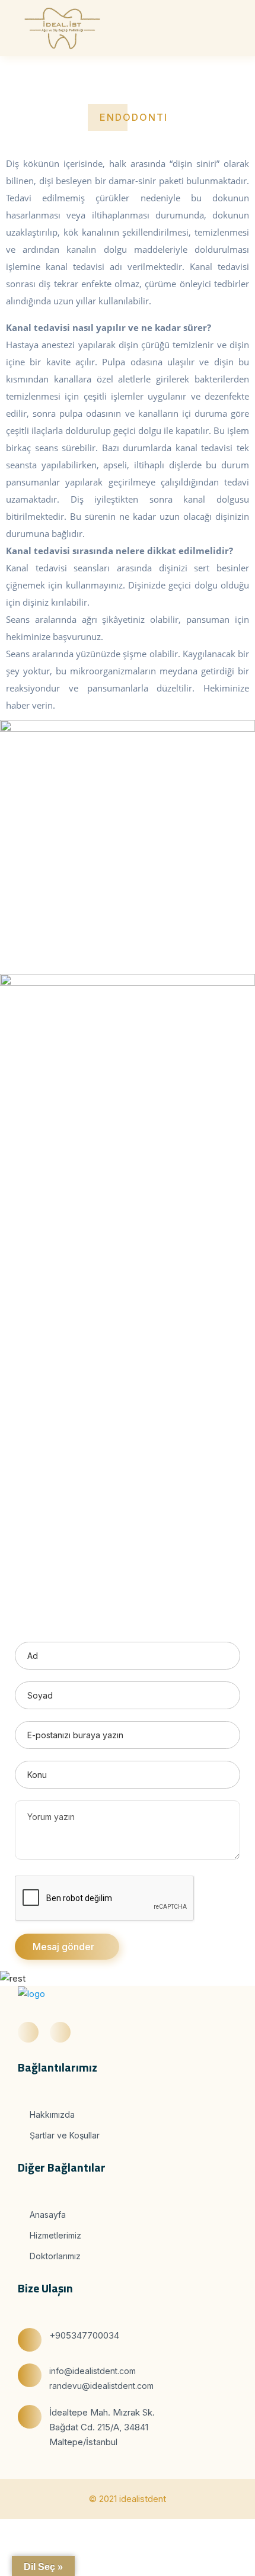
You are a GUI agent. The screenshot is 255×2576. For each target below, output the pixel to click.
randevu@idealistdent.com (101, 2386)
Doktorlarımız (54, 2256)
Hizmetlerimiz (54, 2235)
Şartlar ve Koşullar (63, 2135)
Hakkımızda (51, 2114)
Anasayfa (47, 2215)
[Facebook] (28, 2032)
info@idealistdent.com (93, 2371)
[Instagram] (60, 2032)
